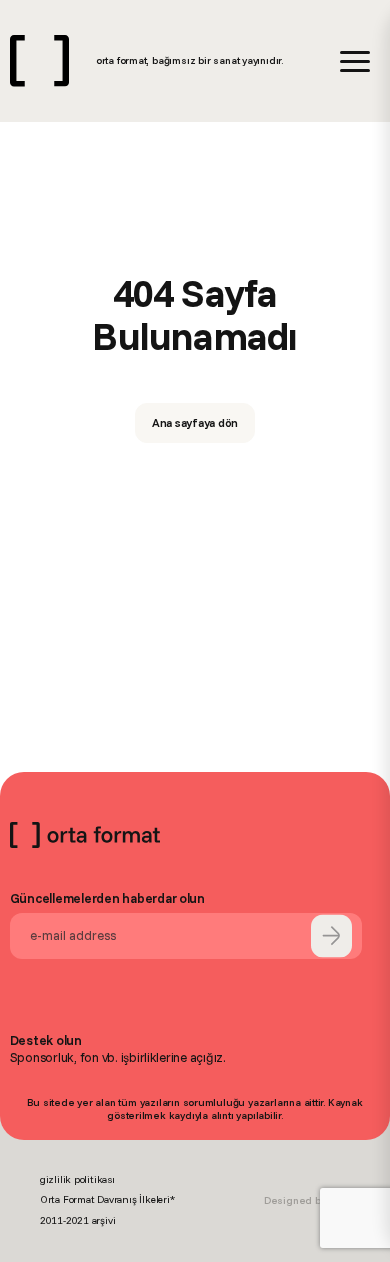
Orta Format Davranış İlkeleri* (107, 1199)
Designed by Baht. (307, 1200)
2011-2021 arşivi (78, 1220)
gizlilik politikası (77, 1179)
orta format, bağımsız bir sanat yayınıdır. (189, 60)
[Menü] (355, 61)
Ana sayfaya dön (195, 422)
